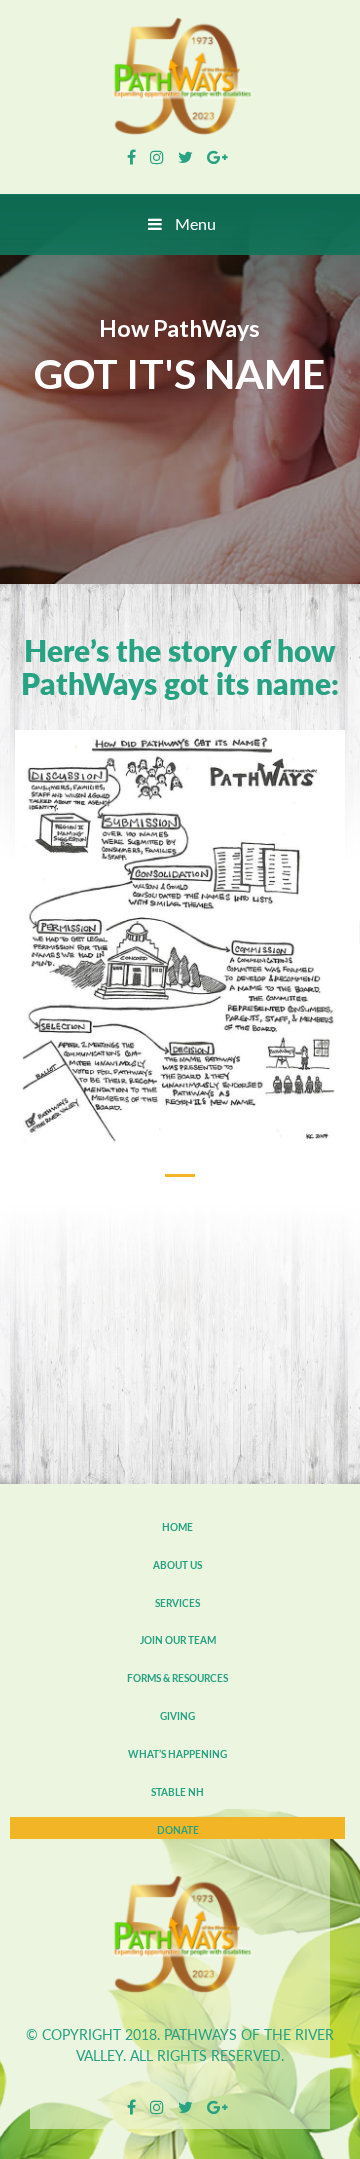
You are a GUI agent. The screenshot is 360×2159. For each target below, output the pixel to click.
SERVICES (177, 1603)
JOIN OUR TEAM (178, 1640)
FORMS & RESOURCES (177, 1678)
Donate (178, 1830)
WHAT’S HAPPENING (177, 1754)
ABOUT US (177, 1565)
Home (177, 1527)
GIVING (177, 1716)
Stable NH (177, 1792)
